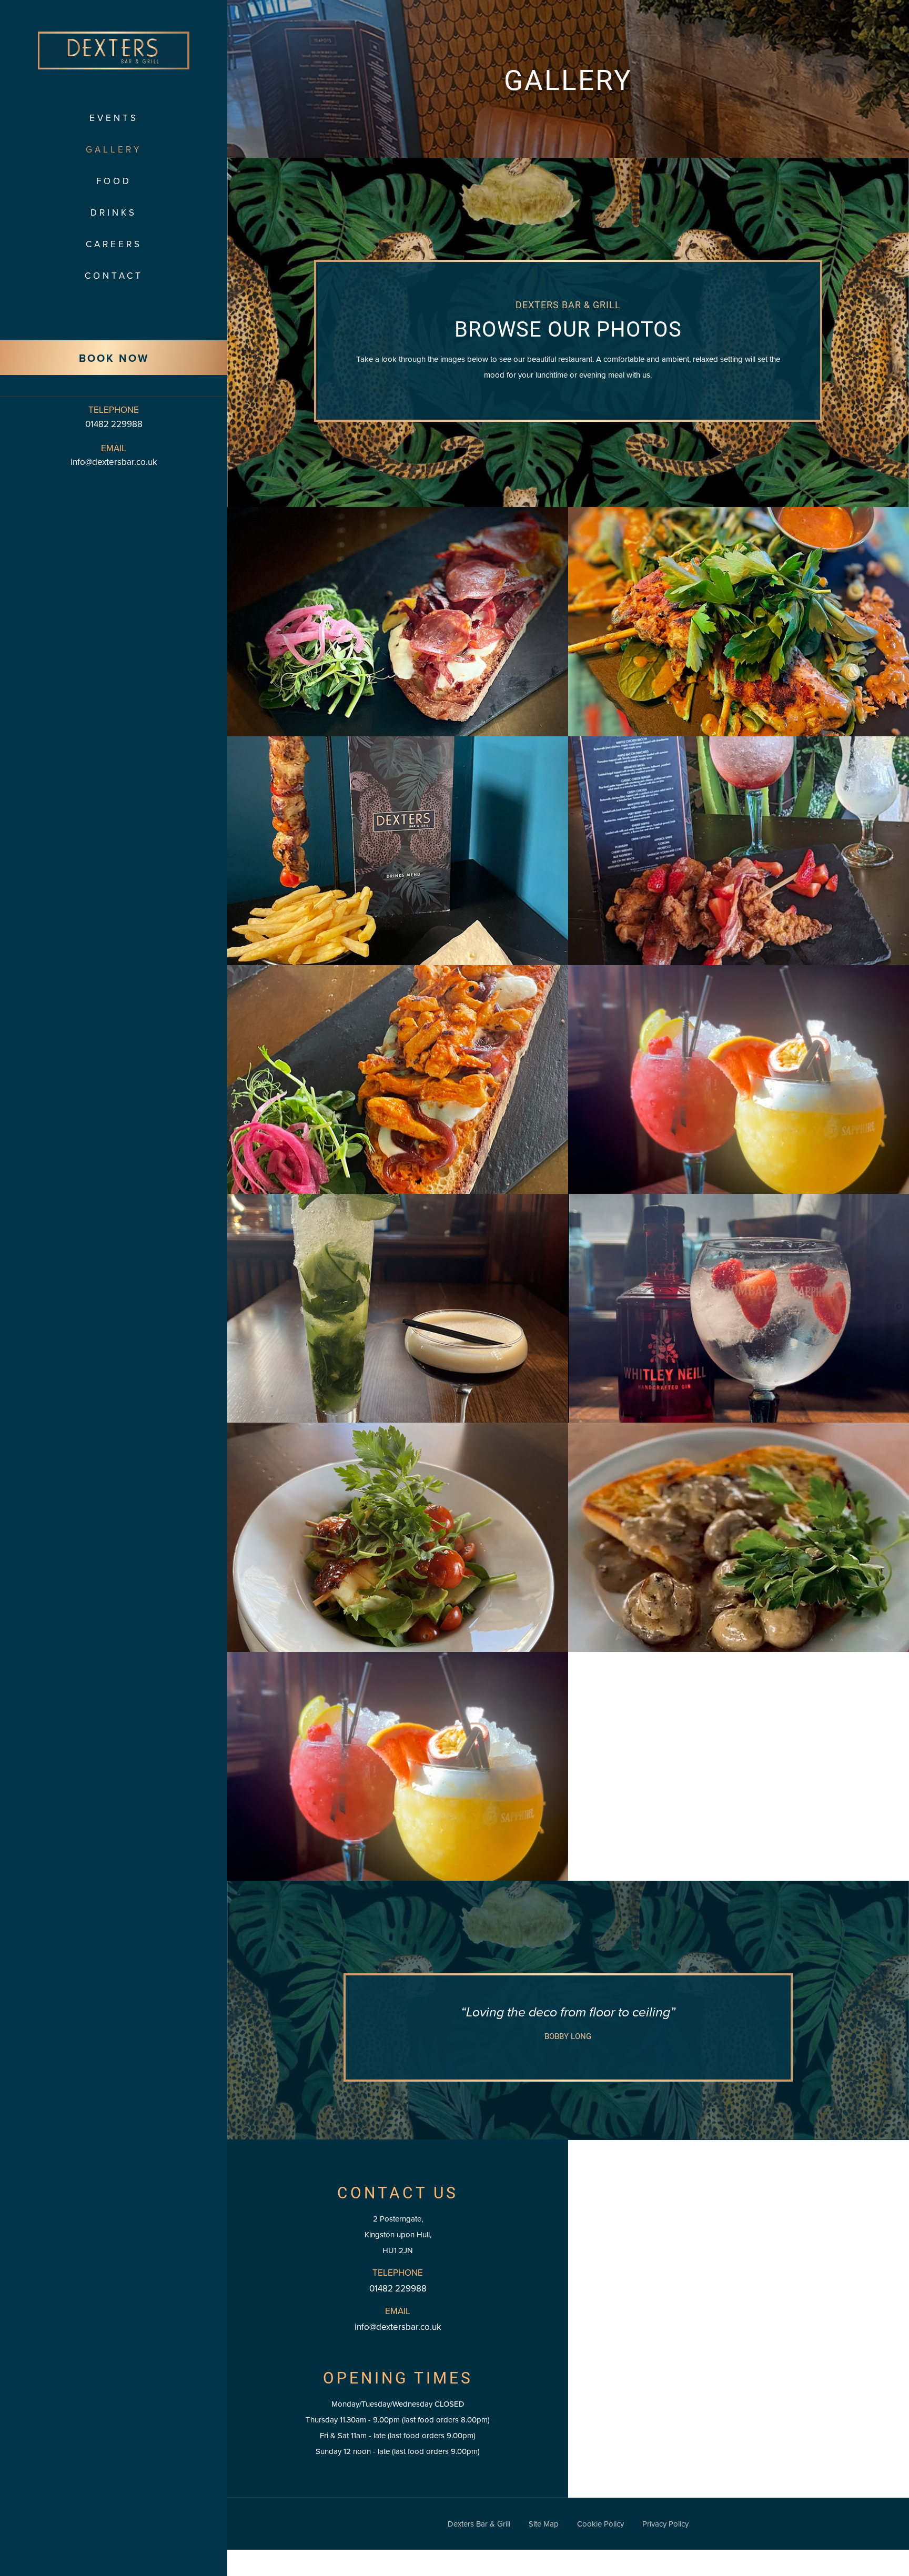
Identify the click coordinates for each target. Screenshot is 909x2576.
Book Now (114, 358)
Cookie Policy (600, 2524)
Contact (114, 276)
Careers (114, 244)
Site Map (544, 2524)
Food (114, 181)
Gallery (114, 150)
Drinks (114, 213)
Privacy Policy (665, 2524)
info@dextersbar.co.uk (114, 462)
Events (114, 118)
